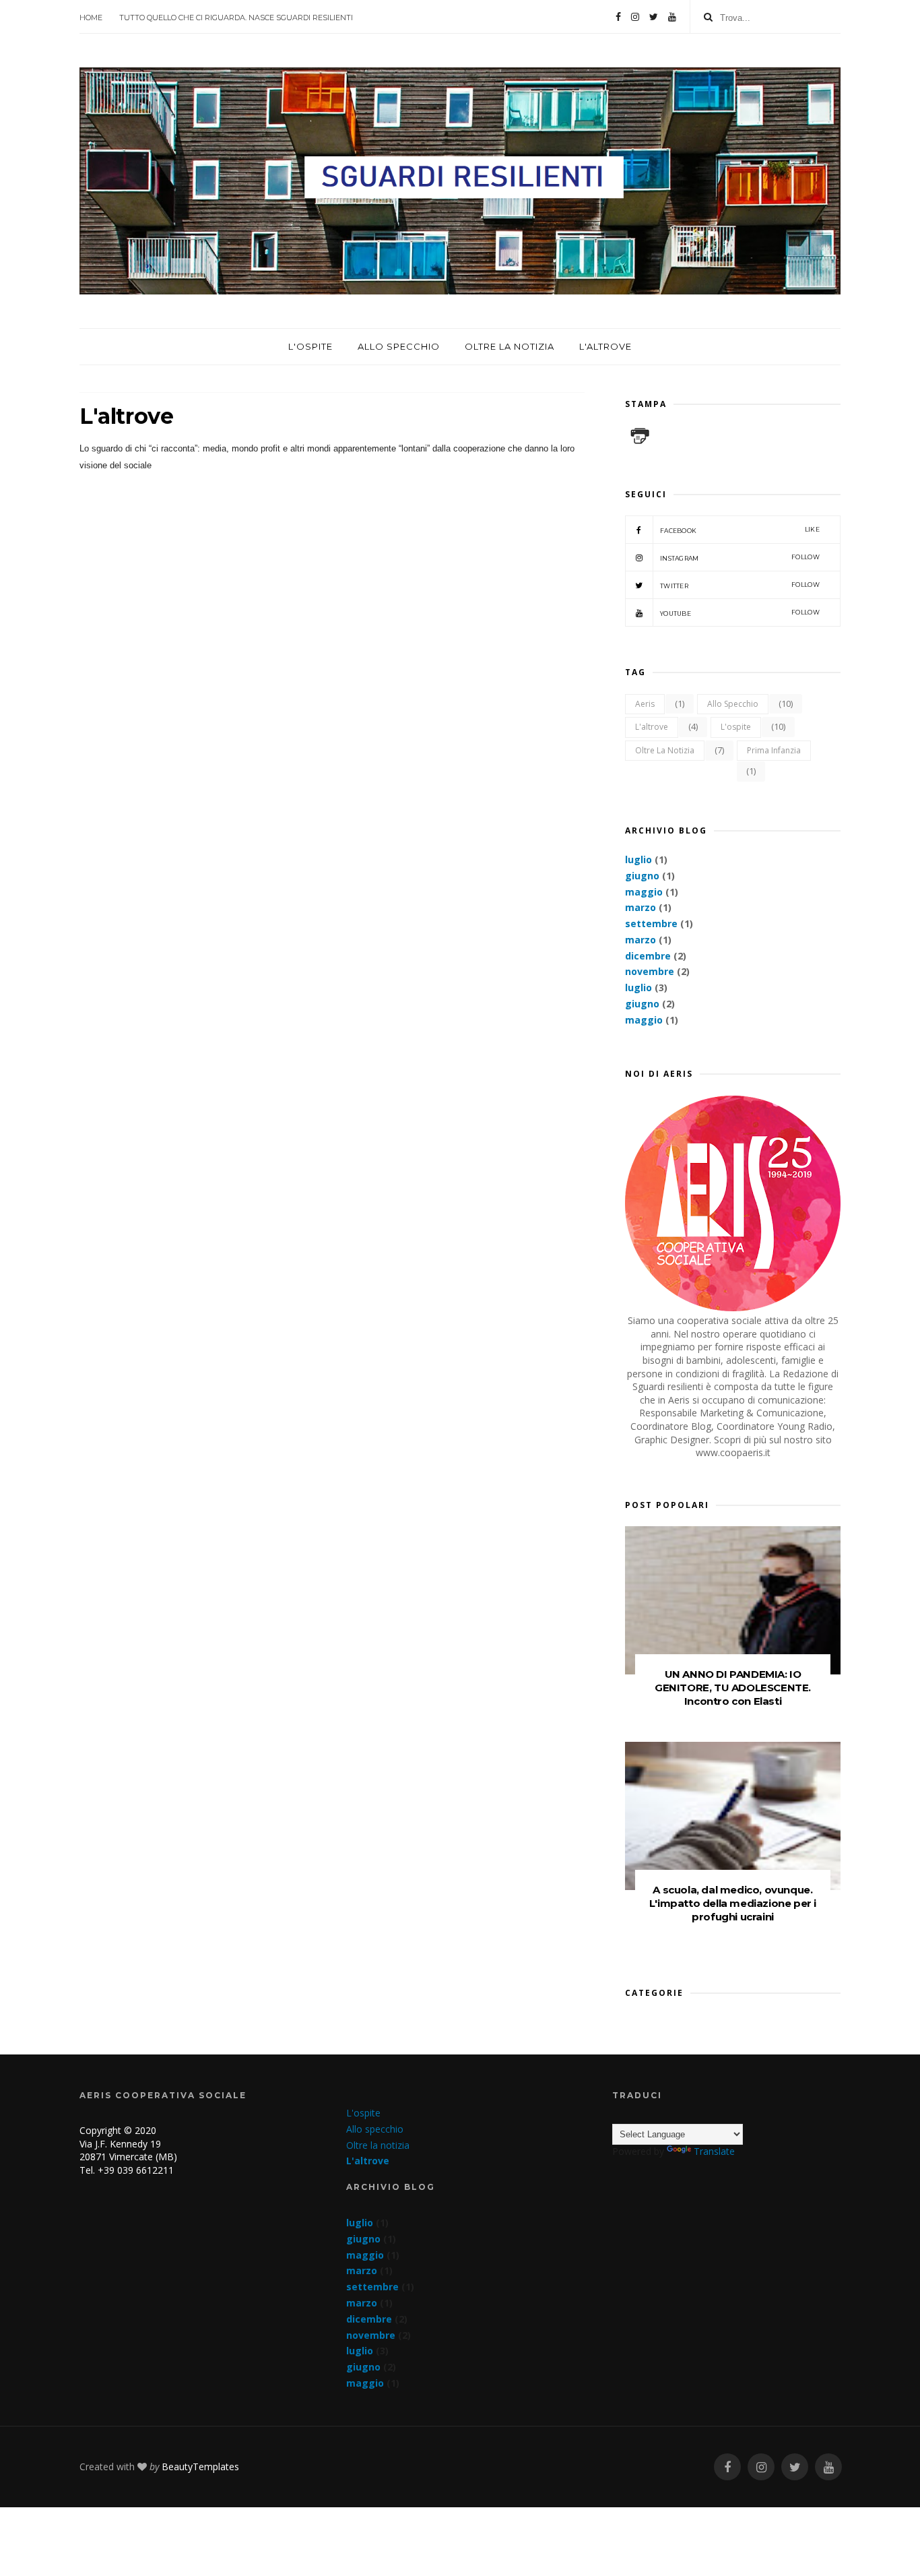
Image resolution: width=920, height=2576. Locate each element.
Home (91, 18)
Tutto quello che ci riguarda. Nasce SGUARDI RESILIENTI (236, 18)
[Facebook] (618, 17)
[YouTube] (672, 17)
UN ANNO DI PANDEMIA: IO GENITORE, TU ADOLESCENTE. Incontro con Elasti (733, 1688)
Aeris (645, 704)
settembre (651, 923)
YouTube (740, 613)
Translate (714, 2151)
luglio (638, 859)
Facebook (740, 530)
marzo (640, 907)
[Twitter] (654, 17)
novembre (650, 971)
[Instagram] (635, 17)
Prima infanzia (774, 750)
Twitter (740, 585)
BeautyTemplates (200, 2467)
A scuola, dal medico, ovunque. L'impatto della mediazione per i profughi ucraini (733, 1903)
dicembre (648, 956)
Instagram (740, 558)
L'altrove (605, 346)
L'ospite (310, 346)
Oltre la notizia (510, 346)
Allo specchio (399, 346)
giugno (642, 876)
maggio (644, 892)
